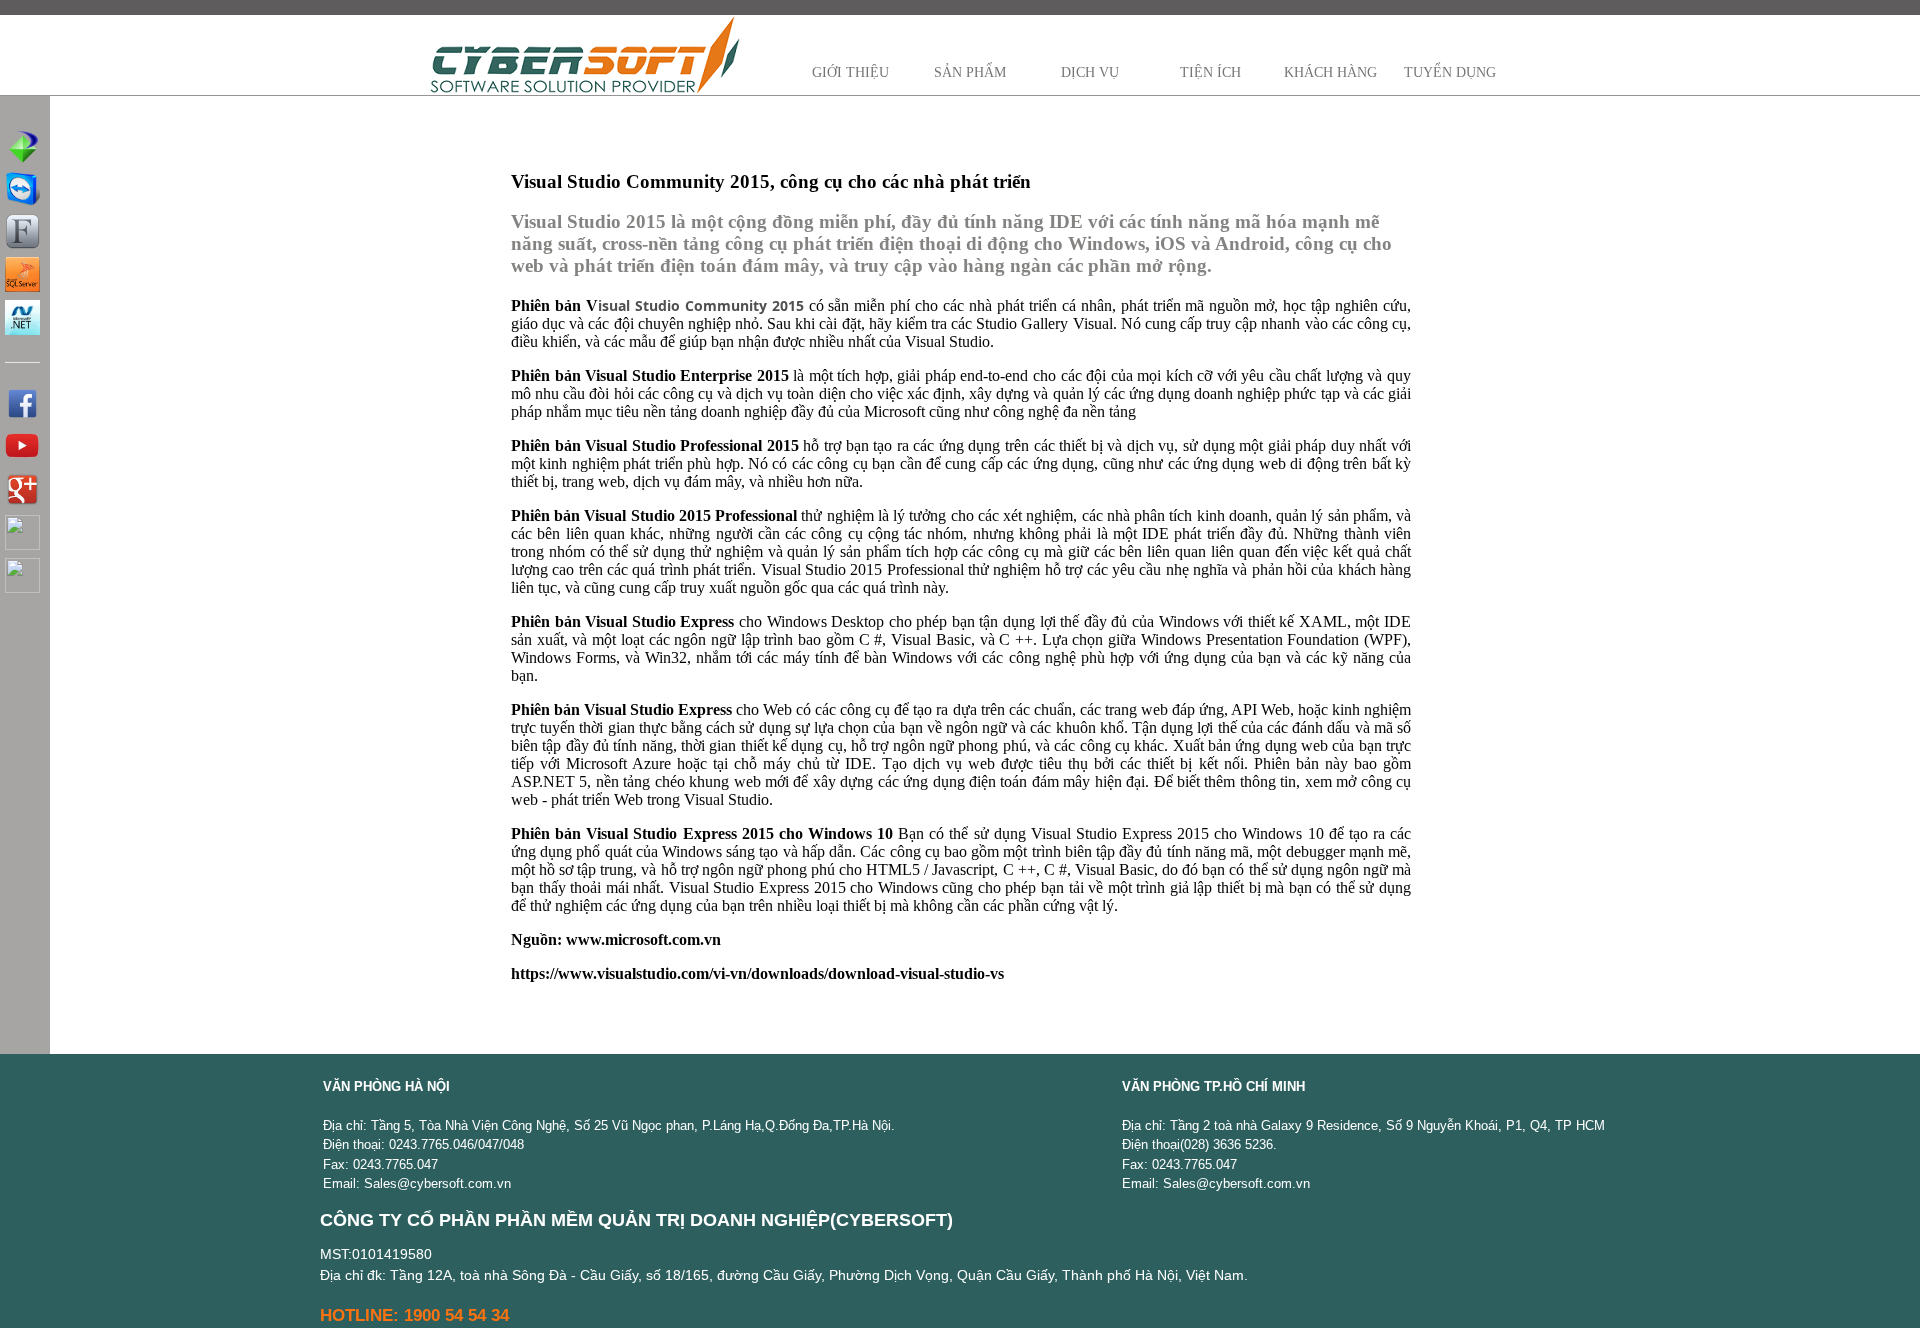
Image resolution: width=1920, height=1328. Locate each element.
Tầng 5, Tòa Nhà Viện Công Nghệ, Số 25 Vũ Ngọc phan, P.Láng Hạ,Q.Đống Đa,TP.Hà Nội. (633, 1125)
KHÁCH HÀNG (1330, 72)
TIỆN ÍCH (1210, 72)
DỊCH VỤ (1090, 72)
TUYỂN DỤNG (1450, 72)
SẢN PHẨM (970, 72)
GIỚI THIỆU (850, 72)
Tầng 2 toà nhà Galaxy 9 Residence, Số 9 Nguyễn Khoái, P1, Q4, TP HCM (1387, 1125)
